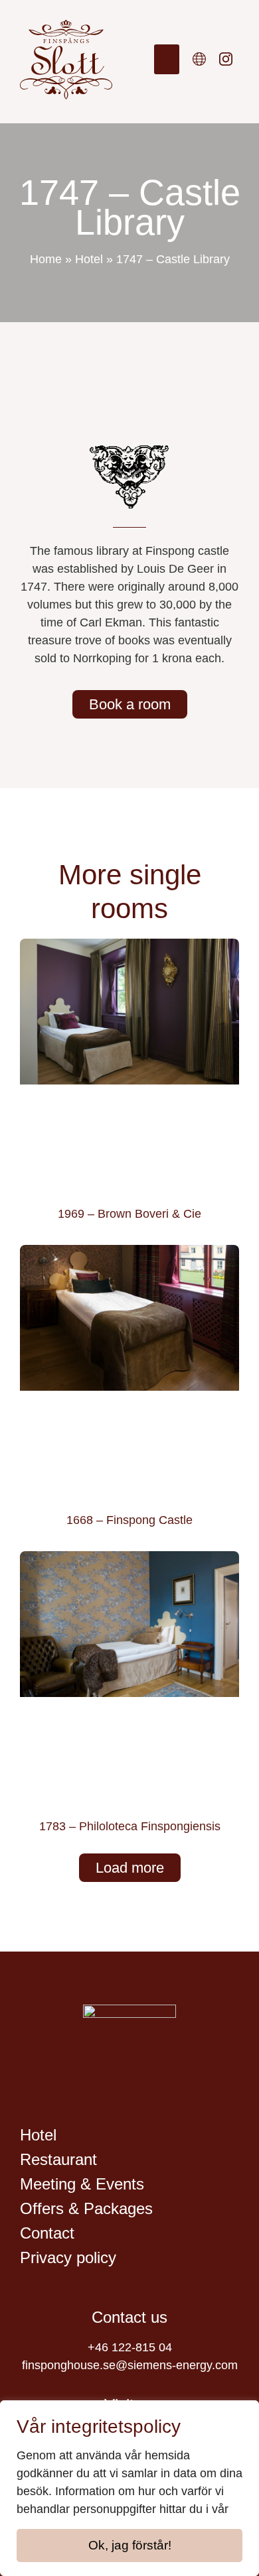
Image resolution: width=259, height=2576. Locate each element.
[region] (129, 2488)
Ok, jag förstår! (130, 2545)
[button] (167, 59)
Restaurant (58, 2159)
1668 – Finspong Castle (129, 1520)
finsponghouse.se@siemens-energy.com (130, 2365)
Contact (47, 2233)
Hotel (89, 259)
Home (46, 259)
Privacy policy (68, 2257)
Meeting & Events (82, 2184)
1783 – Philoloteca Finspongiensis (130, 1826)
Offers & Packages (86, 2208)
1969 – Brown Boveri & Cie (129, 1214)
